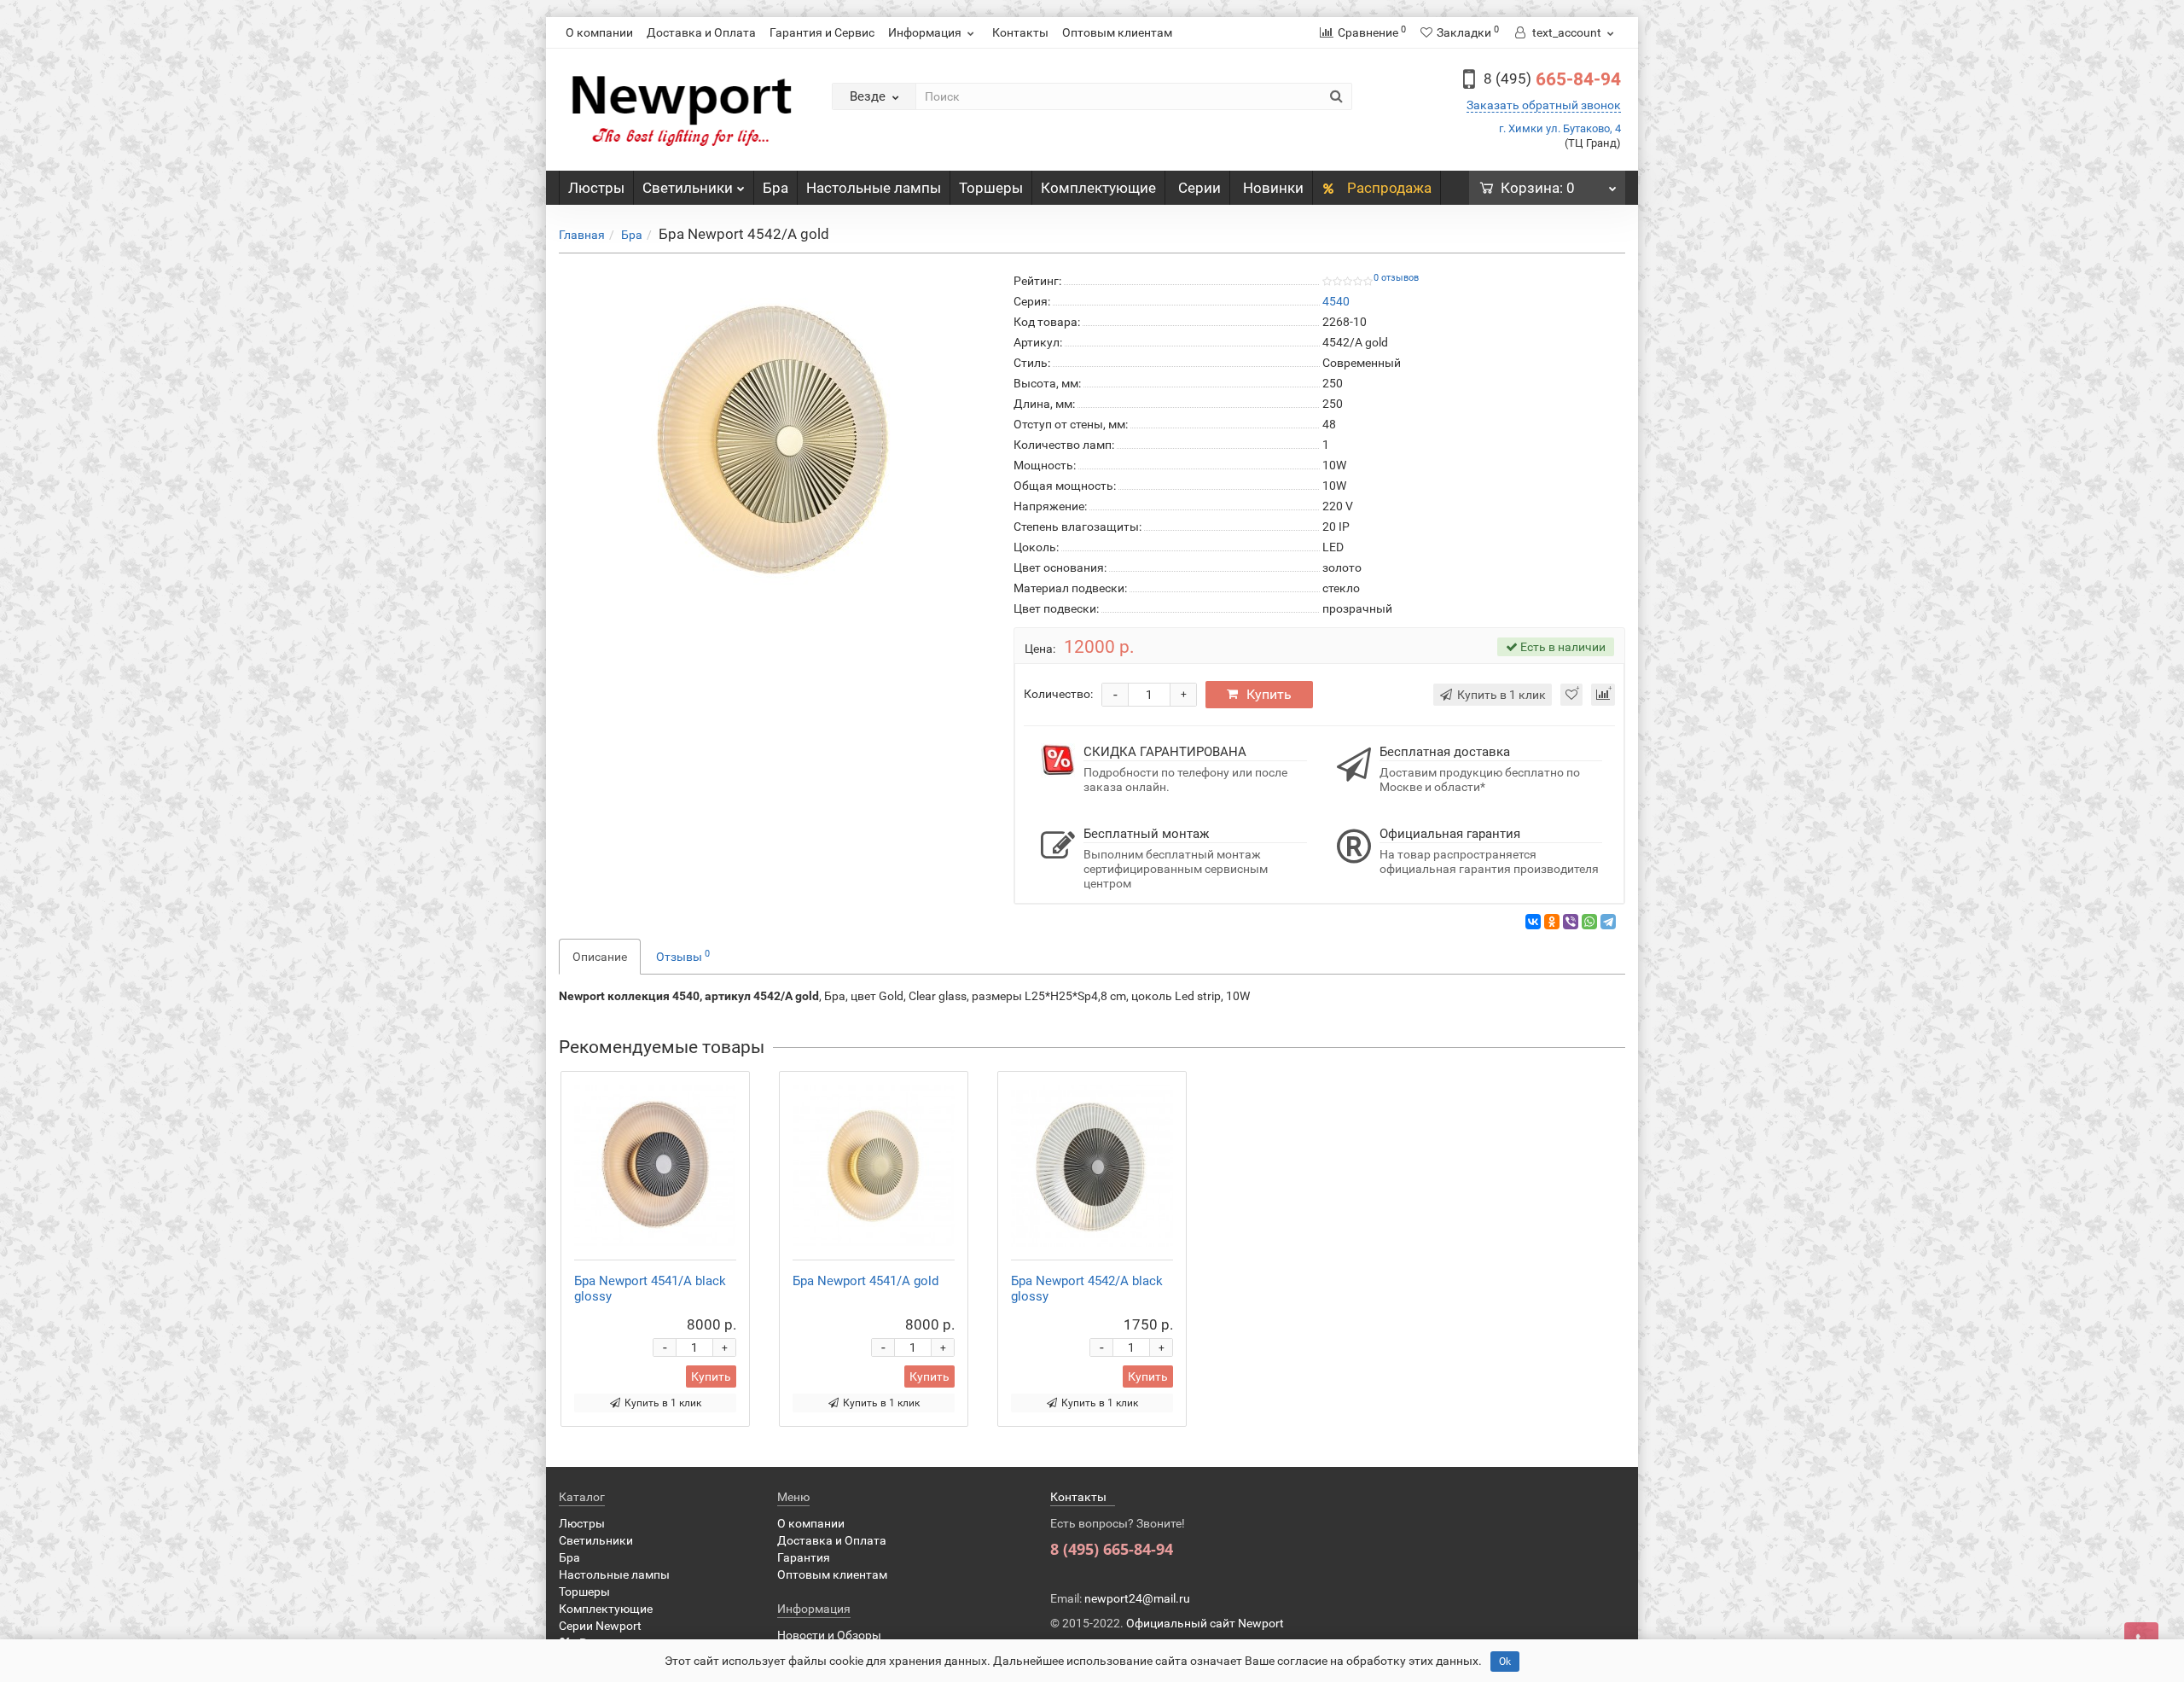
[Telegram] (1608, 922)
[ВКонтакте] (1533, 922)
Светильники (688, 188)
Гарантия (804, 1557)
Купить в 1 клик (663, 1403)
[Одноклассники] (1552, 922)
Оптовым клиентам (1117, 32)
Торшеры (991, 188)
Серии (1199, 188)
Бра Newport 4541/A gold (865, 1281)
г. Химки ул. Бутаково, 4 (1560, 128)
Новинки (1273, 188)
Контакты (1020, 32)
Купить (1269, 694)
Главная (582, 235)
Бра (775, 188)
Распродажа (1388, 188)
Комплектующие (1098, 188)
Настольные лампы (874, 188)
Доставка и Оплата (701, 32)
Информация (925, 32)
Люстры (596, 188)
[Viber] (1571, 922)
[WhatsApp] (1589, 922)
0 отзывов (1396, 278)
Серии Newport (600, 1626)
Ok (1505, 1662)
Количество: (1058, 694)
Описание (600, 957)
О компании (599, 32)
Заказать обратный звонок (1544, 105)
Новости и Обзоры (829, 1635)
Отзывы (683, 956)
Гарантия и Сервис (822, 32)
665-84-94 (1552, 79)
